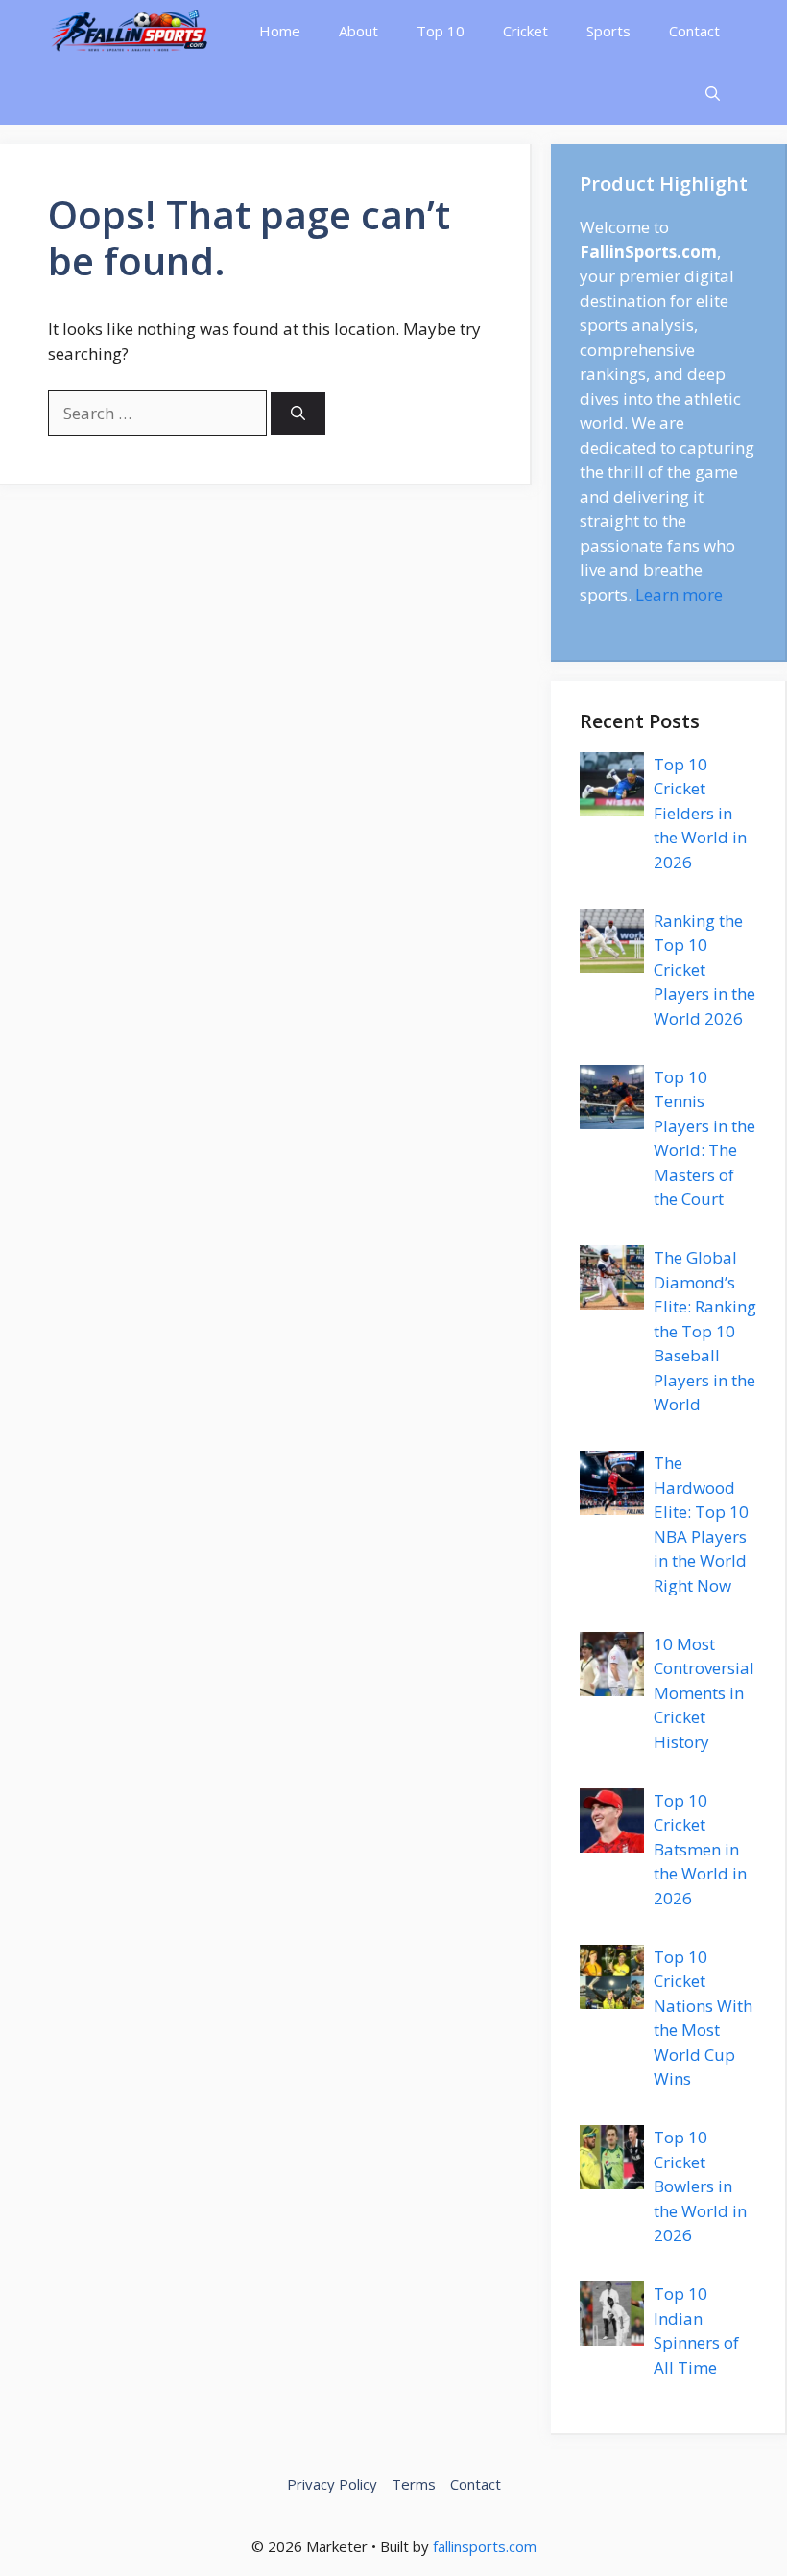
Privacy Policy (332, 2484)
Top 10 (441, 31)
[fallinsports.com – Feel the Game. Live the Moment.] (130, 31)
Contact (694, 31)
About (358, 31)
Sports (608, 31)
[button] (713, 94)
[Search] (298, 414)
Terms (414, 2484)
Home (280, 31)
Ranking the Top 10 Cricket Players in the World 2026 (704, 969)
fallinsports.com (485, 2546)
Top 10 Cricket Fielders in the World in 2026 (700, 813)
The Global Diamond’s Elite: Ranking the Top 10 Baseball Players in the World (705, 1331)
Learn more (679, 594)
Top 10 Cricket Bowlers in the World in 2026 (700, 2186)
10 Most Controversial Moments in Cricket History (704, 1693)
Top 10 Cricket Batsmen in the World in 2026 (700, 1849)
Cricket (525, 31)
